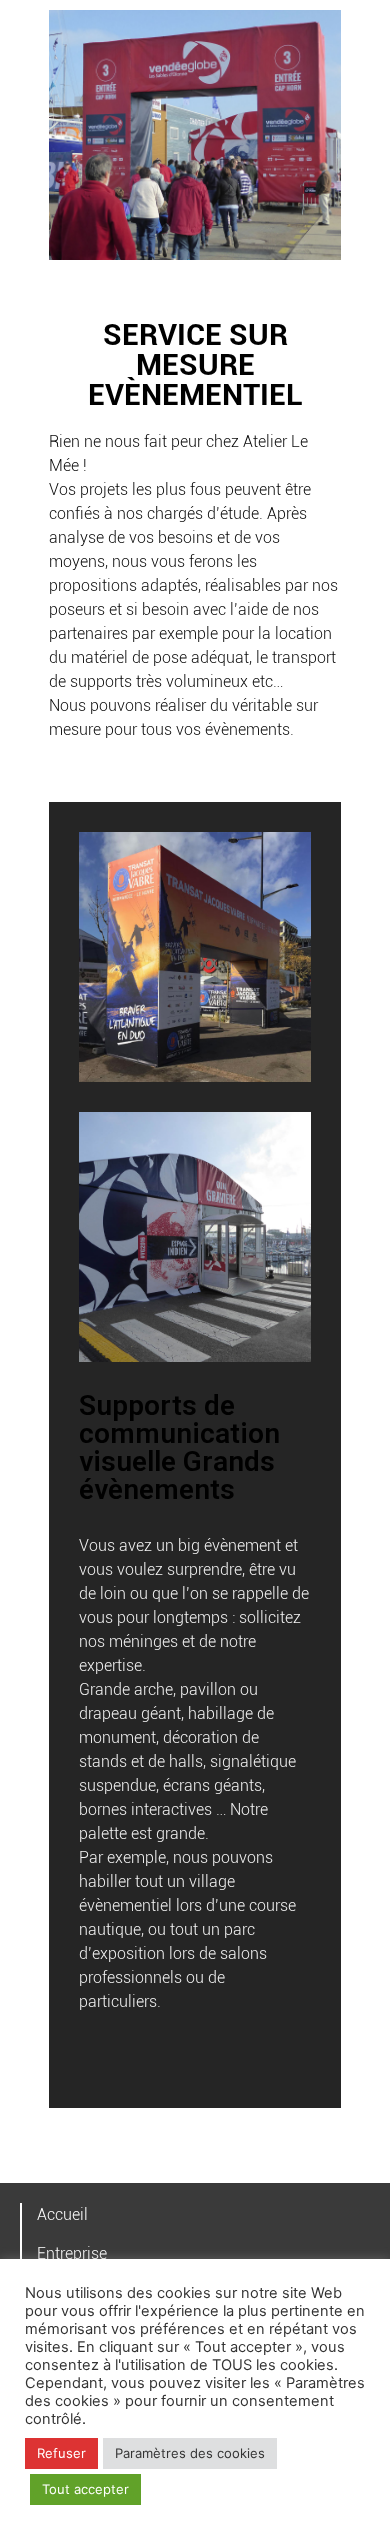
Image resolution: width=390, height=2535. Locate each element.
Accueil (62, 2214)
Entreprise (72, 2253)
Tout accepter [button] (85, 2489)
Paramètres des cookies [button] (190, 2453)
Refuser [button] (61, 2453)
